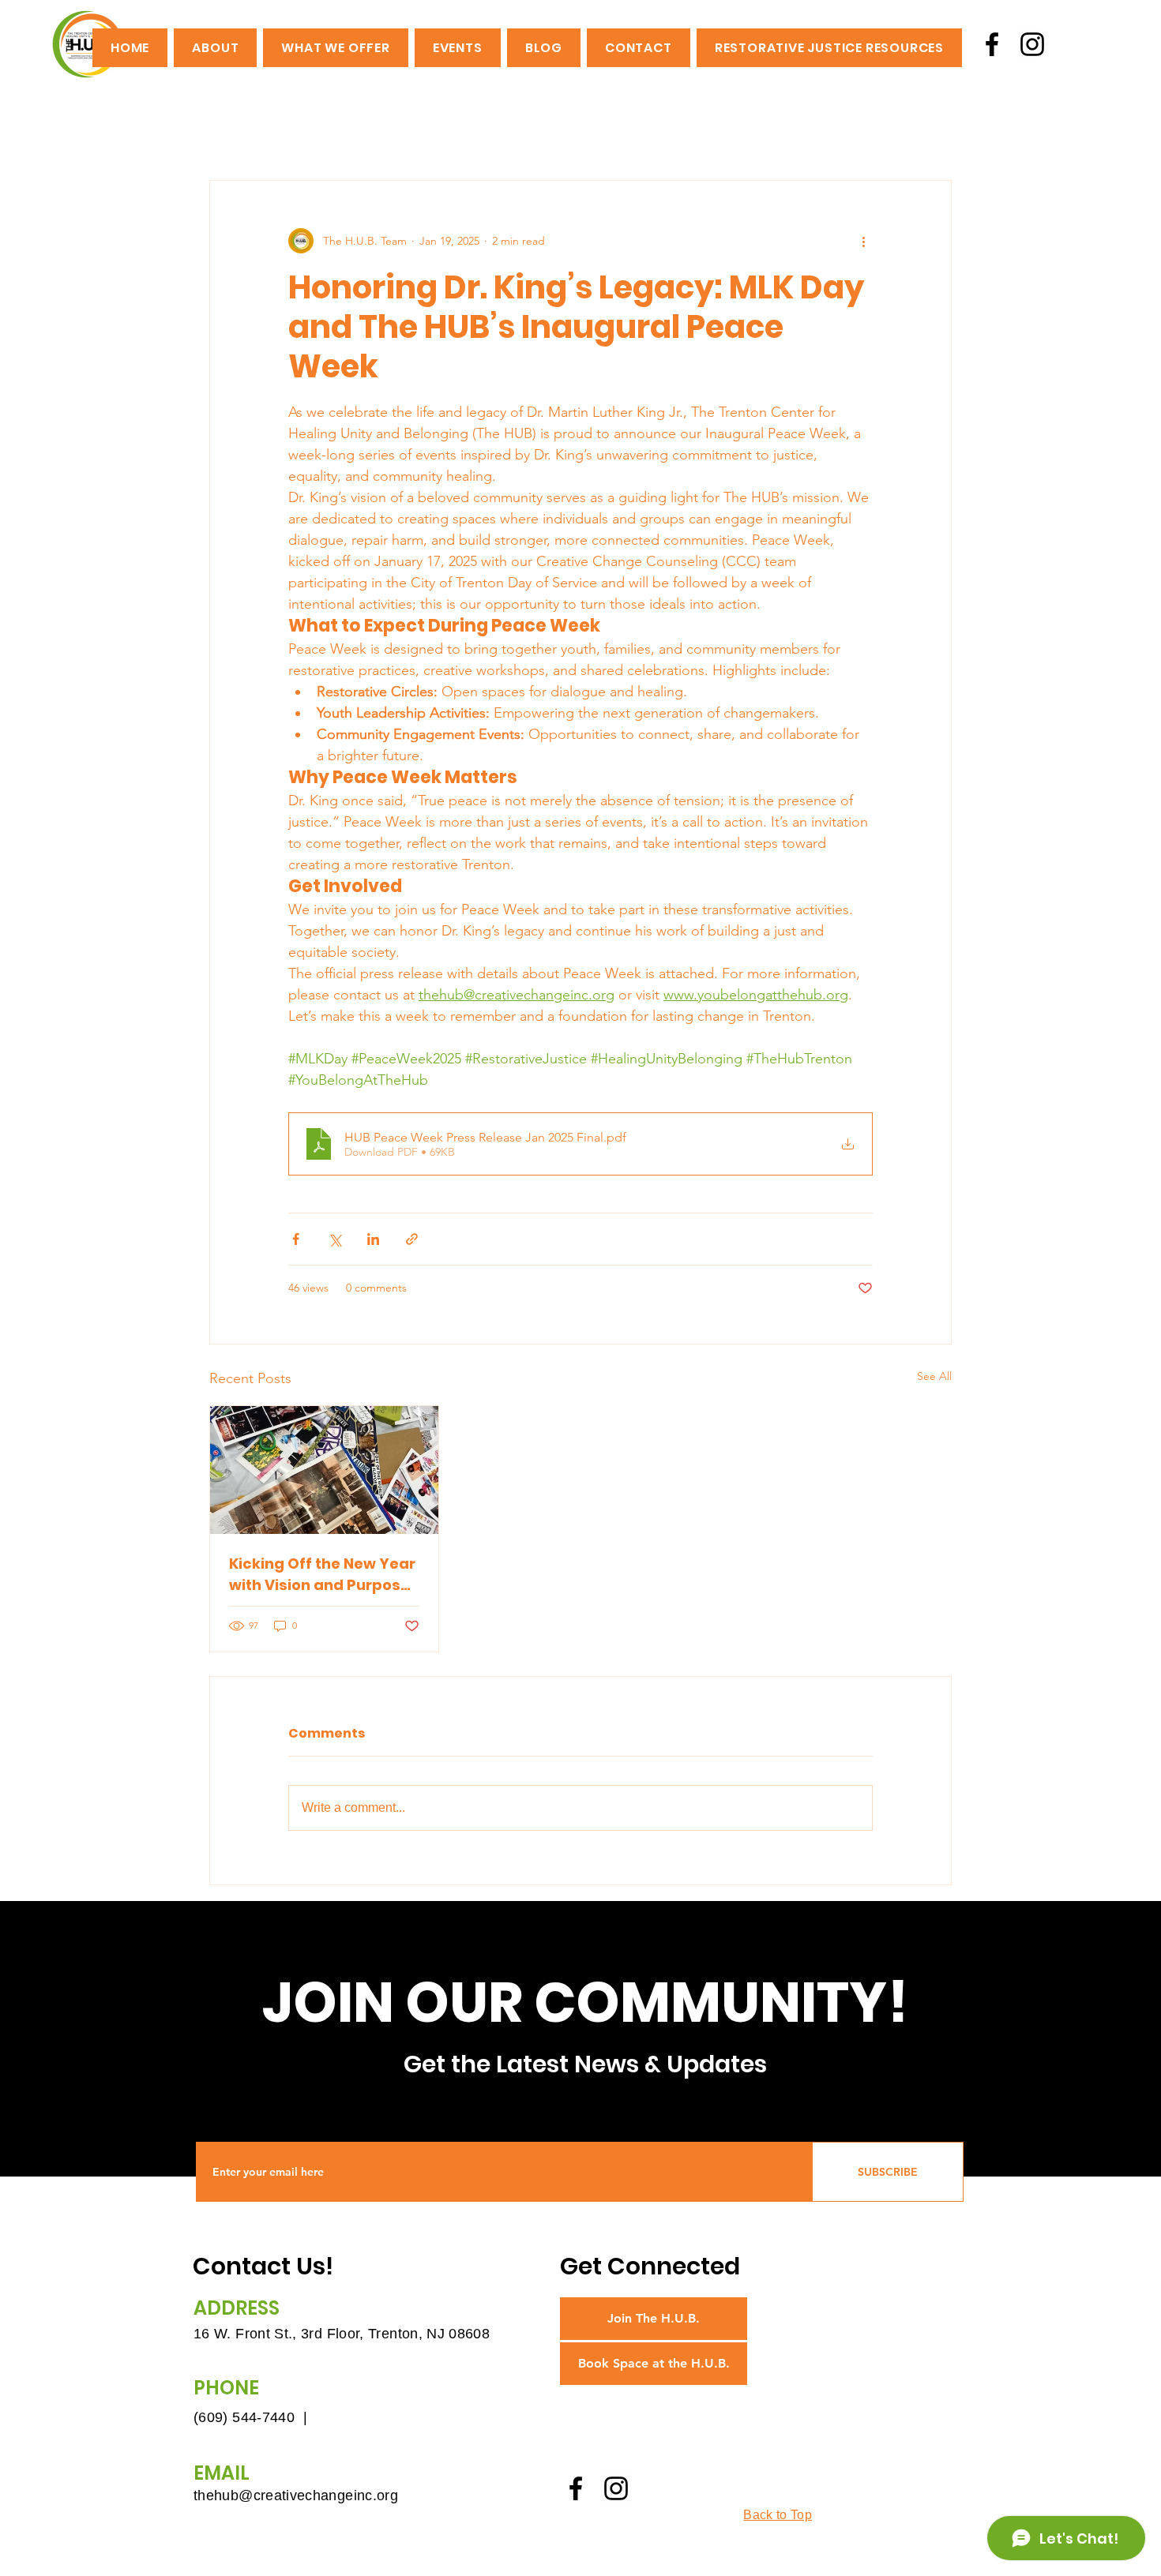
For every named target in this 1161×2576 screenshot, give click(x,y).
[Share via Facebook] (296, 1239)
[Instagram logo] (1032, 44)
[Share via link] (412, 1239)
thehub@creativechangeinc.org (296, 2495)
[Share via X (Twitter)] (334, 1239)
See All (934, 1376)
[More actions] (863, 241)
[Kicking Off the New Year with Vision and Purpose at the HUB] (324, 1470)
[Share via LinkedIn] (373, 1239)
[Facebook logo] (992, 44)
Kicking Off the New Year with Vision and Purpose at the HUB (322, 1575)
